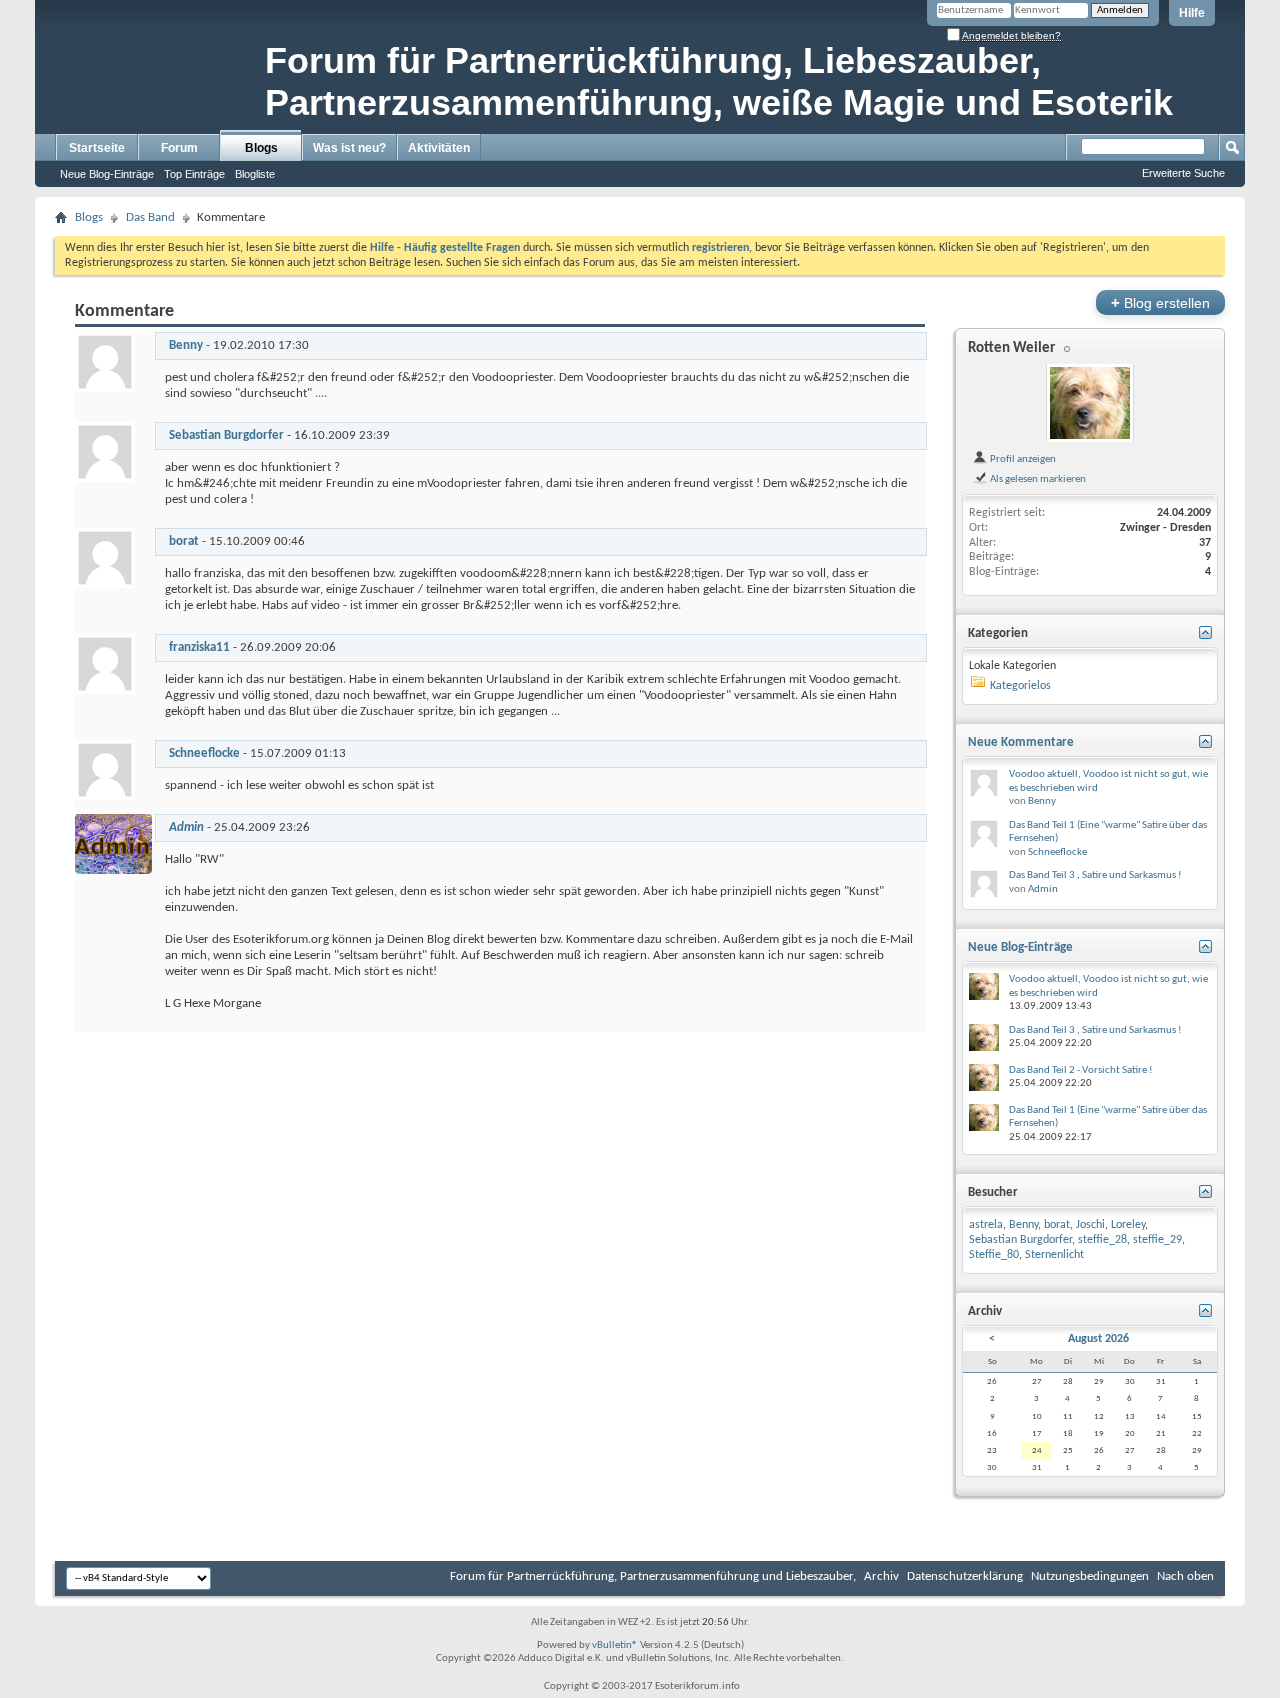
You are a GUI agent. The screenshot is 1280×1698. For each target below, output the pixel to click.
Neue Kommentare (1021, 742)
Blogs (261, 148)
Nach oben (1185, 1576)
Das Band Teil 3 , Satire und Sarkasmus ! (1095, 875)
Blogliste (255, 174)
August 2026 (1098, 1339)
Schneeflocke (204, 753)
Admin (1043, 889)
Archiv (881, 1576)
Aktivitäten (439, 148)
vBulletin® (615, 1645)
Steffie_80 (994, 1255)
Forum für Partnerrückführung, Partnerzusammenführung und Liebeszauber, (653, 1576)
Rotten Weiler (1011, 348)
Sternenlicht (1054, 1255)
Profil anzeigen (1022, 459)
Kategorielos (1020, 686)
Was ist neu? (349, 148)
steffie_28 (1102, 1240)
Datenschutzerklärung (965, 1576)
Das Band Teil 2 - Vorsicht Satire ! (1081, 1070)
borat (184, 541)
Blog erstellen (1160, 302)
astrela (986, 1225)
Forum (179, 148)
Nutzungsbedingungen (1090, 1576)
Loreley (1128, 1225)
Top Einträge (194, 174)
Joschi (1090, 1225)
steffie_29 (1157, 1240)
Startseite (97, 148)
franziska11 (199, 647)
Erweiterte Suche (1183, 173)
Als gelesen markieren (1037, 479)
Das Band (150, 217)
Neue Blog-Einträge (107, 174)
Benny (186, 345)
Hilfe (1192, 13)
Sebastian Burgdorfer (226, 435)
